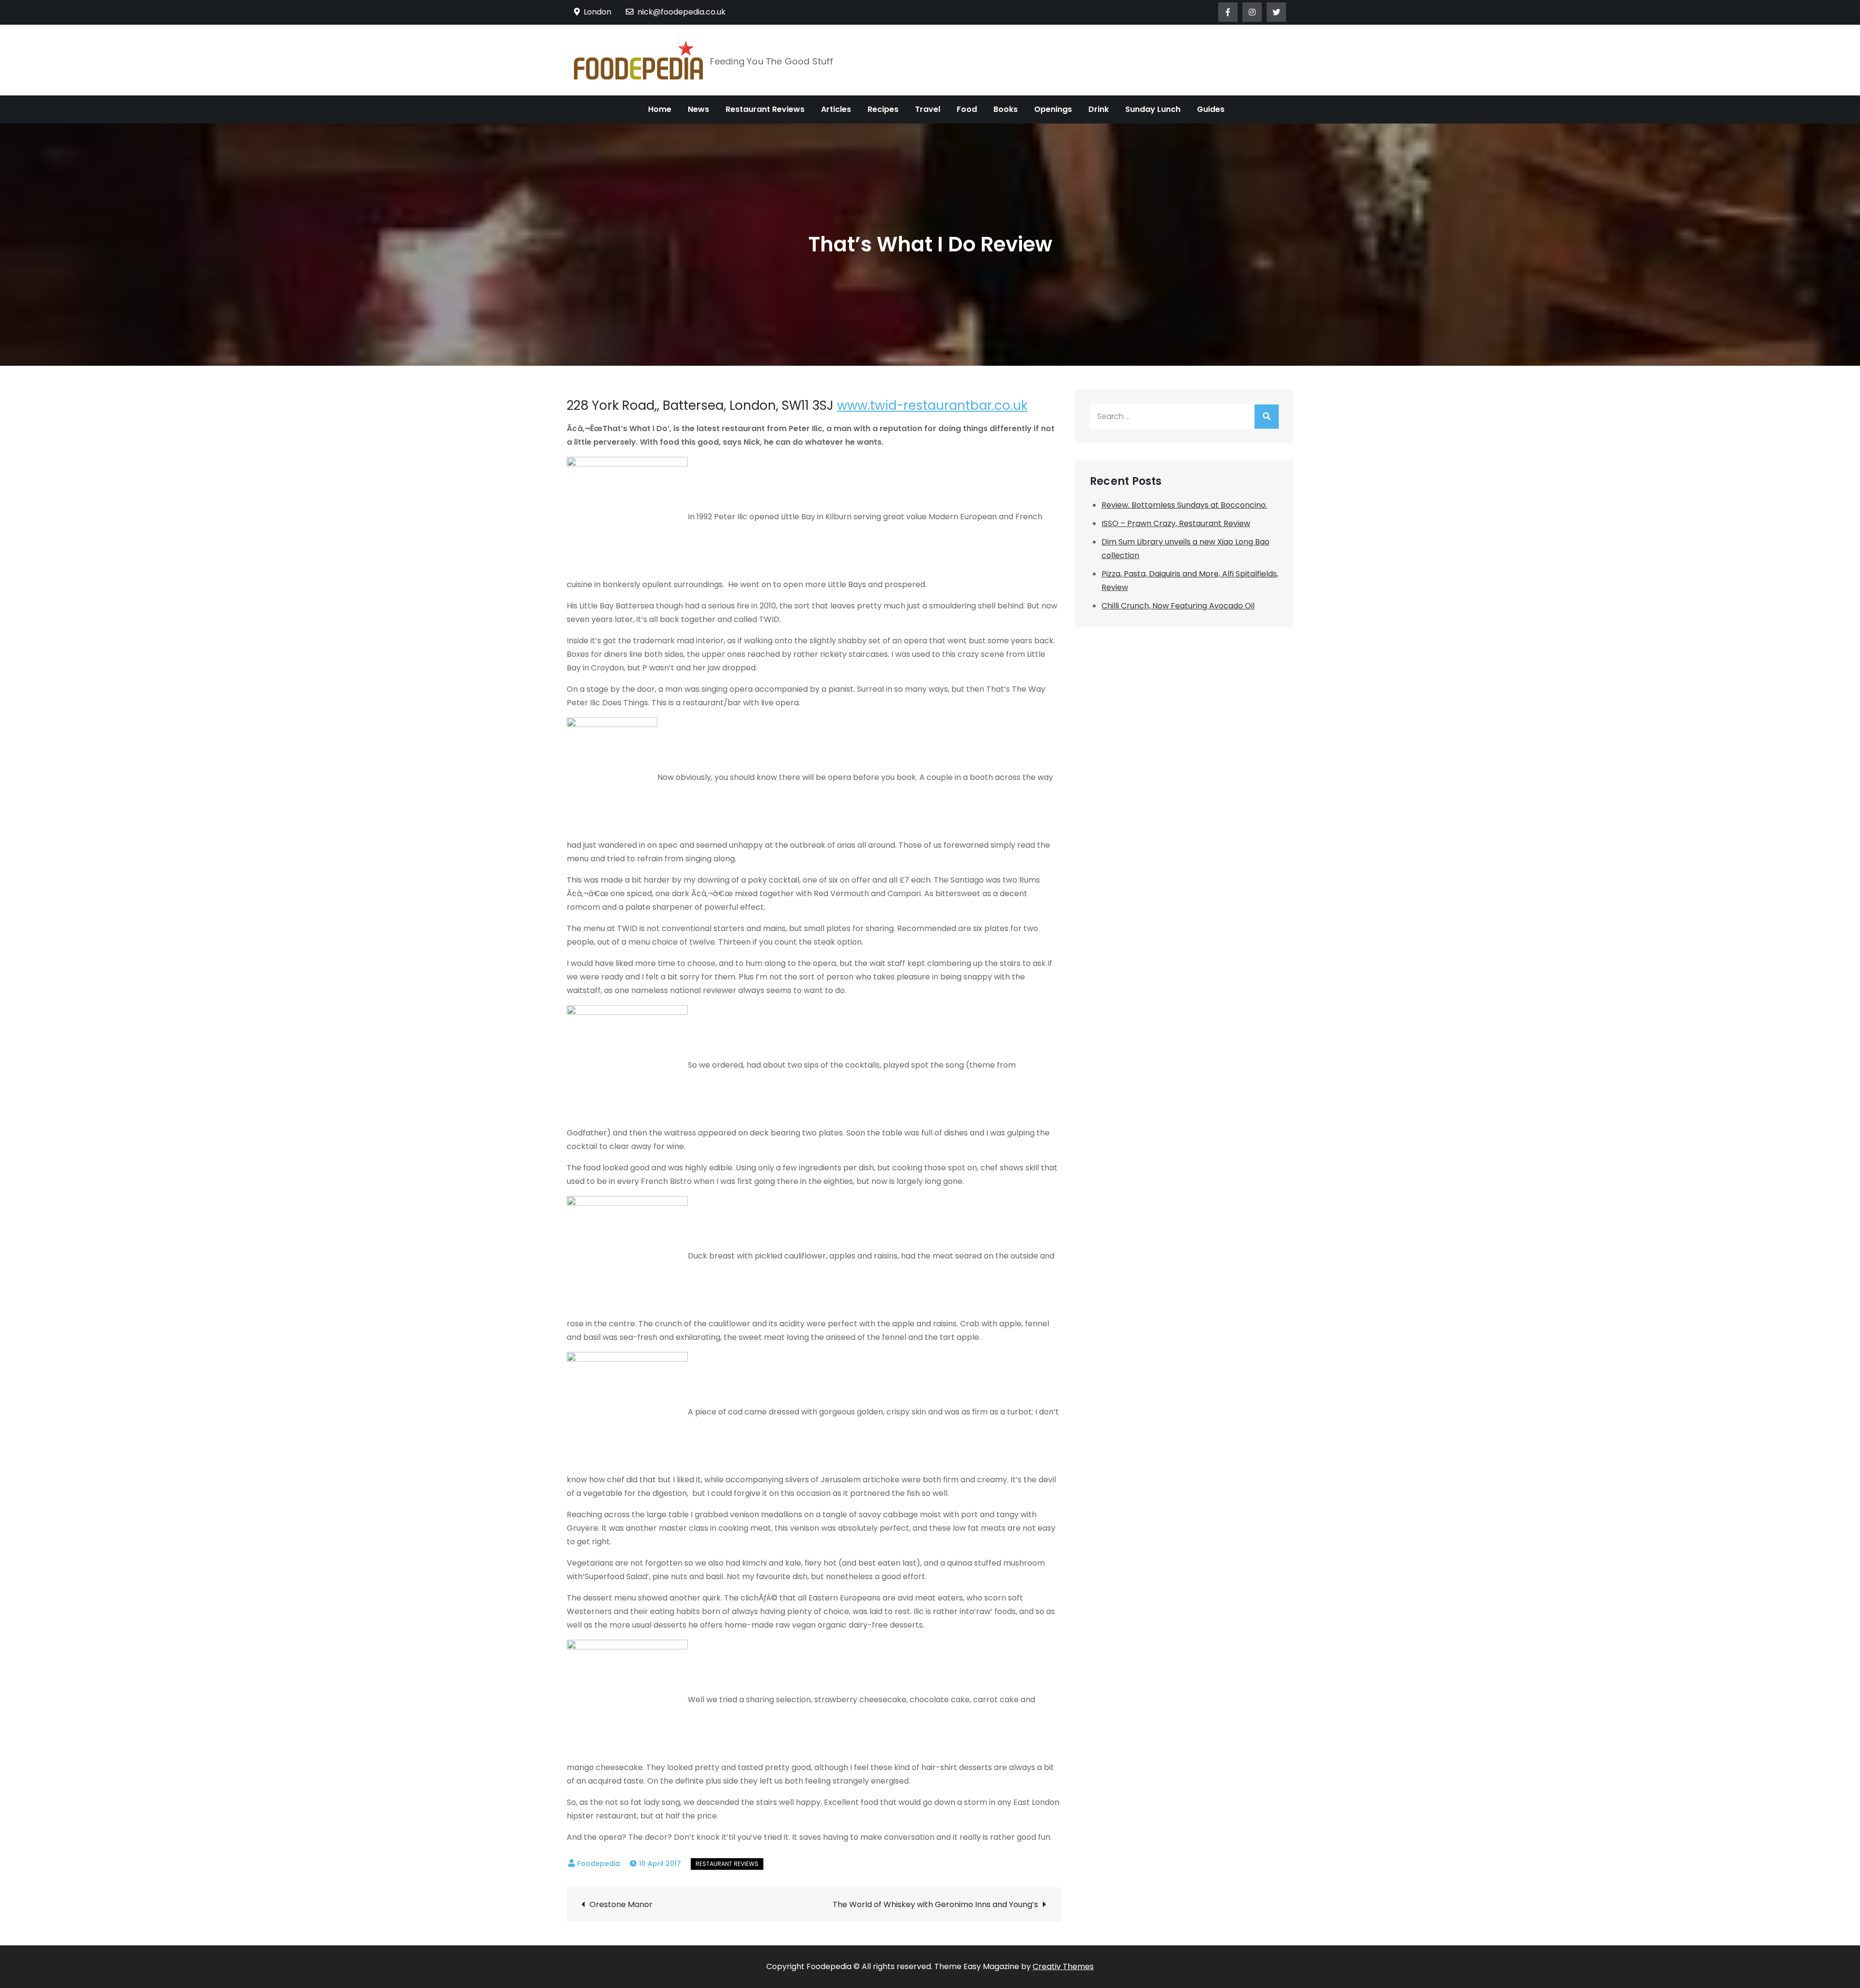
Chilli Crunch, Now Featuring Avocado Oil (1178, 606)
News (698, 109)
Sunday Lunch (1153, 109)
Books (1006, 109)
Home (660, 109)
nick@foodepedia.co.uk (682, 12)
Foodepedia (599, 1864)
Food (967, 109)
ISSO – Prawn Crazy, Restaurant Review (1176, 523)
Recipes (883, 109)
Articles (836, 109)
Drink (1099, 109)
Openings (1053, 109)
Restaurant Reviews (765, 109)
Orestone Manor (621, 1904)
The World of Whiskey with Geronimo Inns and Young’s (935, 1904)
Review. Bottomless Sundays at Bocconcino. (1184, 505)
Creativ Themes (1063, 1966)
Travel (928, 109)
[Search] (1267, 417)
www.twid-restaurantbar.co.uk (932, 405)
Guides (1211, 109)
